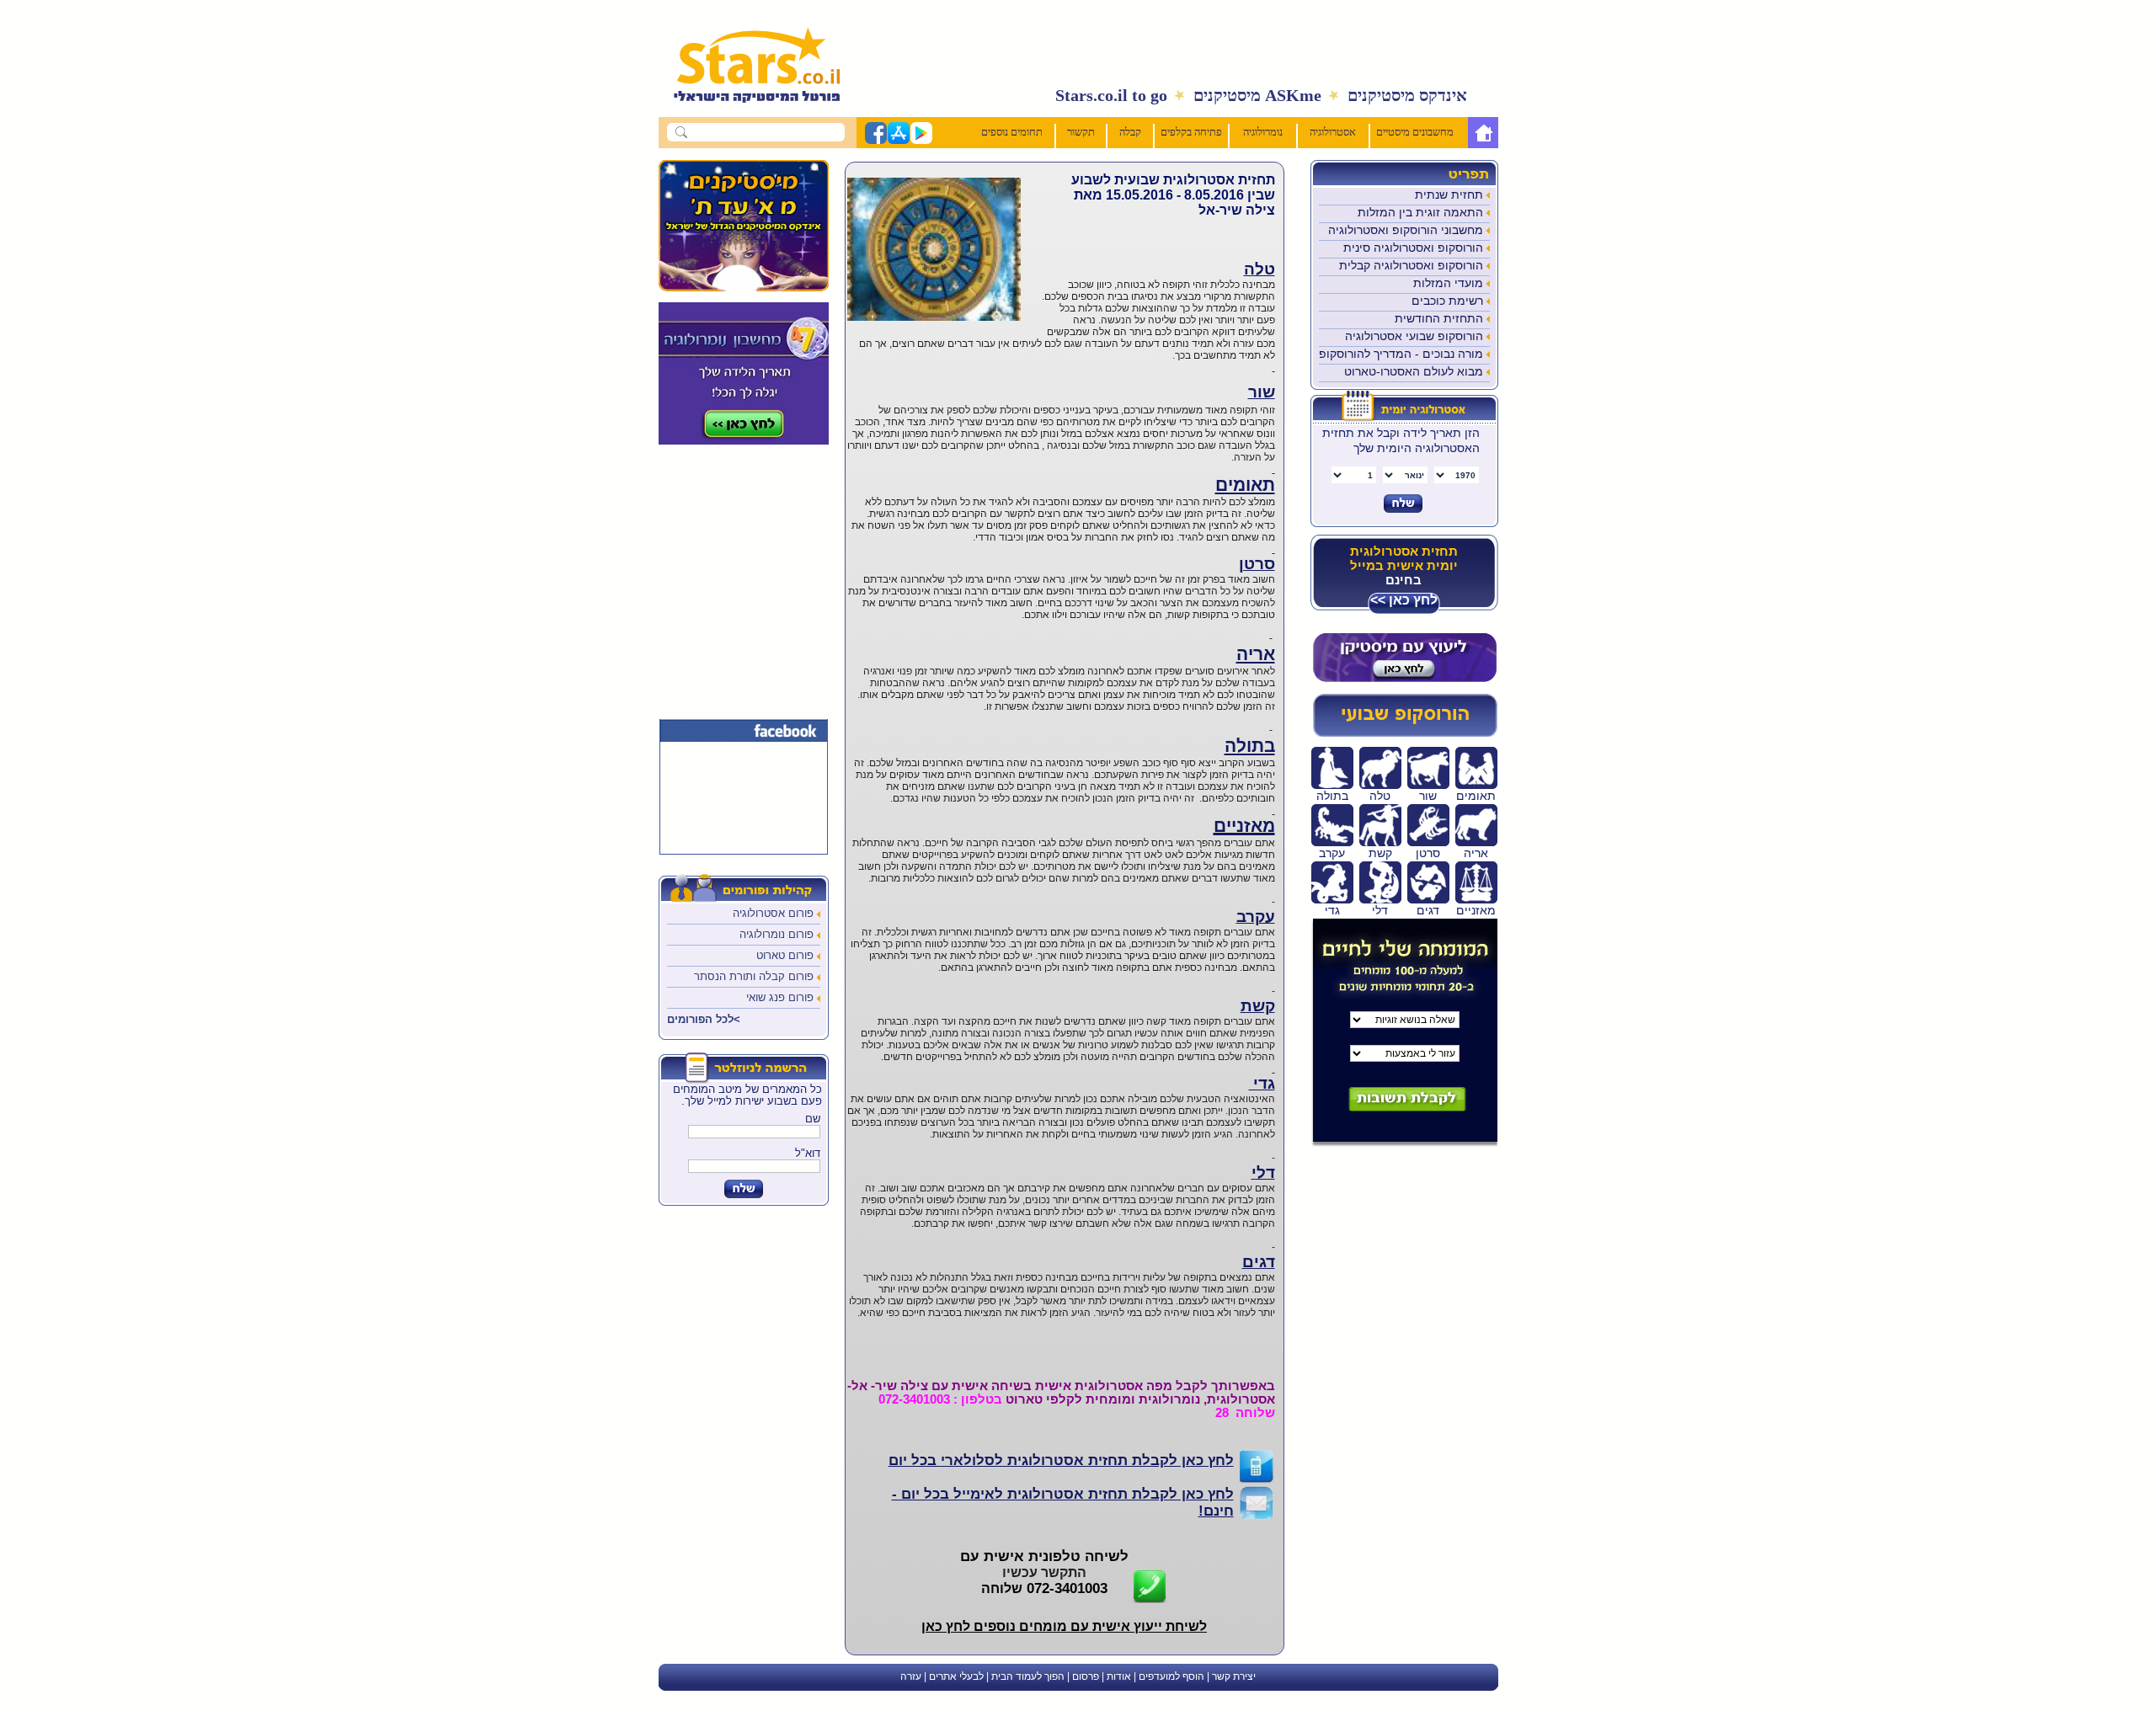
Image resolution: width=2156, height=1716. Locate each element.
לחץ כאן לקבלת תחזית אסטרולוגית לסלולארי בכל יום (1061, 1460)
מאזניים (1244, 826)
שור (1262, 392)
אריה (1256, 654)
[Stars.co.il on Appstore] (898, 141)
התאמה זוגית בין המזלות (1420, 212)
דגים (1259, 1262)
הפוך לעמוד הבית (1028, 1676)
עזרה (911, 1676)
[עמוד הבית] (1483, 133)
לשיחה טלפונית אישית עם (1044, 1556)
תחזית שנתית (1449, 195)
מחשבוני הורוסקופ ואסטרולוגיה (1406, 230)
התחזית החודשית (1439, 318)
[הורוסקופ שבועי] (1404, 733)
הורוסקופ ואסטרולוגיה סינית (1413, 248)
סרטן (1257, 564)
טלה (1259, 269)
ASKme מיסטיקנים (1257, 95)
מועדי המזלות (1448, 283)
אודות (1119, 1676)
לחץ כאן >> (1404, 600)
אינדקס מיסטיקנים (1407, 95)
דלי (1263, 1172)
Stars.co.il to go (1111, 95)
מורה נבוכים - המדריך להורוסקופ (1401, 354)
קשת (1258, 1006)
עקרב (1256, 917)
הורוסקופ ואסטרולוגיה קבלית (1411, 265)
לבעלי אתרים (956, 1676)
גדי (1262, 1083)
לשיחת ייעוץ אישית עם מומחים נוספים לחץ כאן (1064, 1626)
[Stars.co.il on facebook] (875, 141)
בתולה (1250, 746)
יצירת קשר (1234, 1676)
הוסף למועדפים (1171, 1676)
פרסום (1086, 1676)
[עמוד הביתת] (748, 111)
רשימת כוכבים (1447, 301)
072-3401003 (1044, 1588)
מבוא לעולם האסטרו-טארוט (1414, 371)
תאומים (1245, 485)
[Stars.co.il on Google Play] (921, 141)
